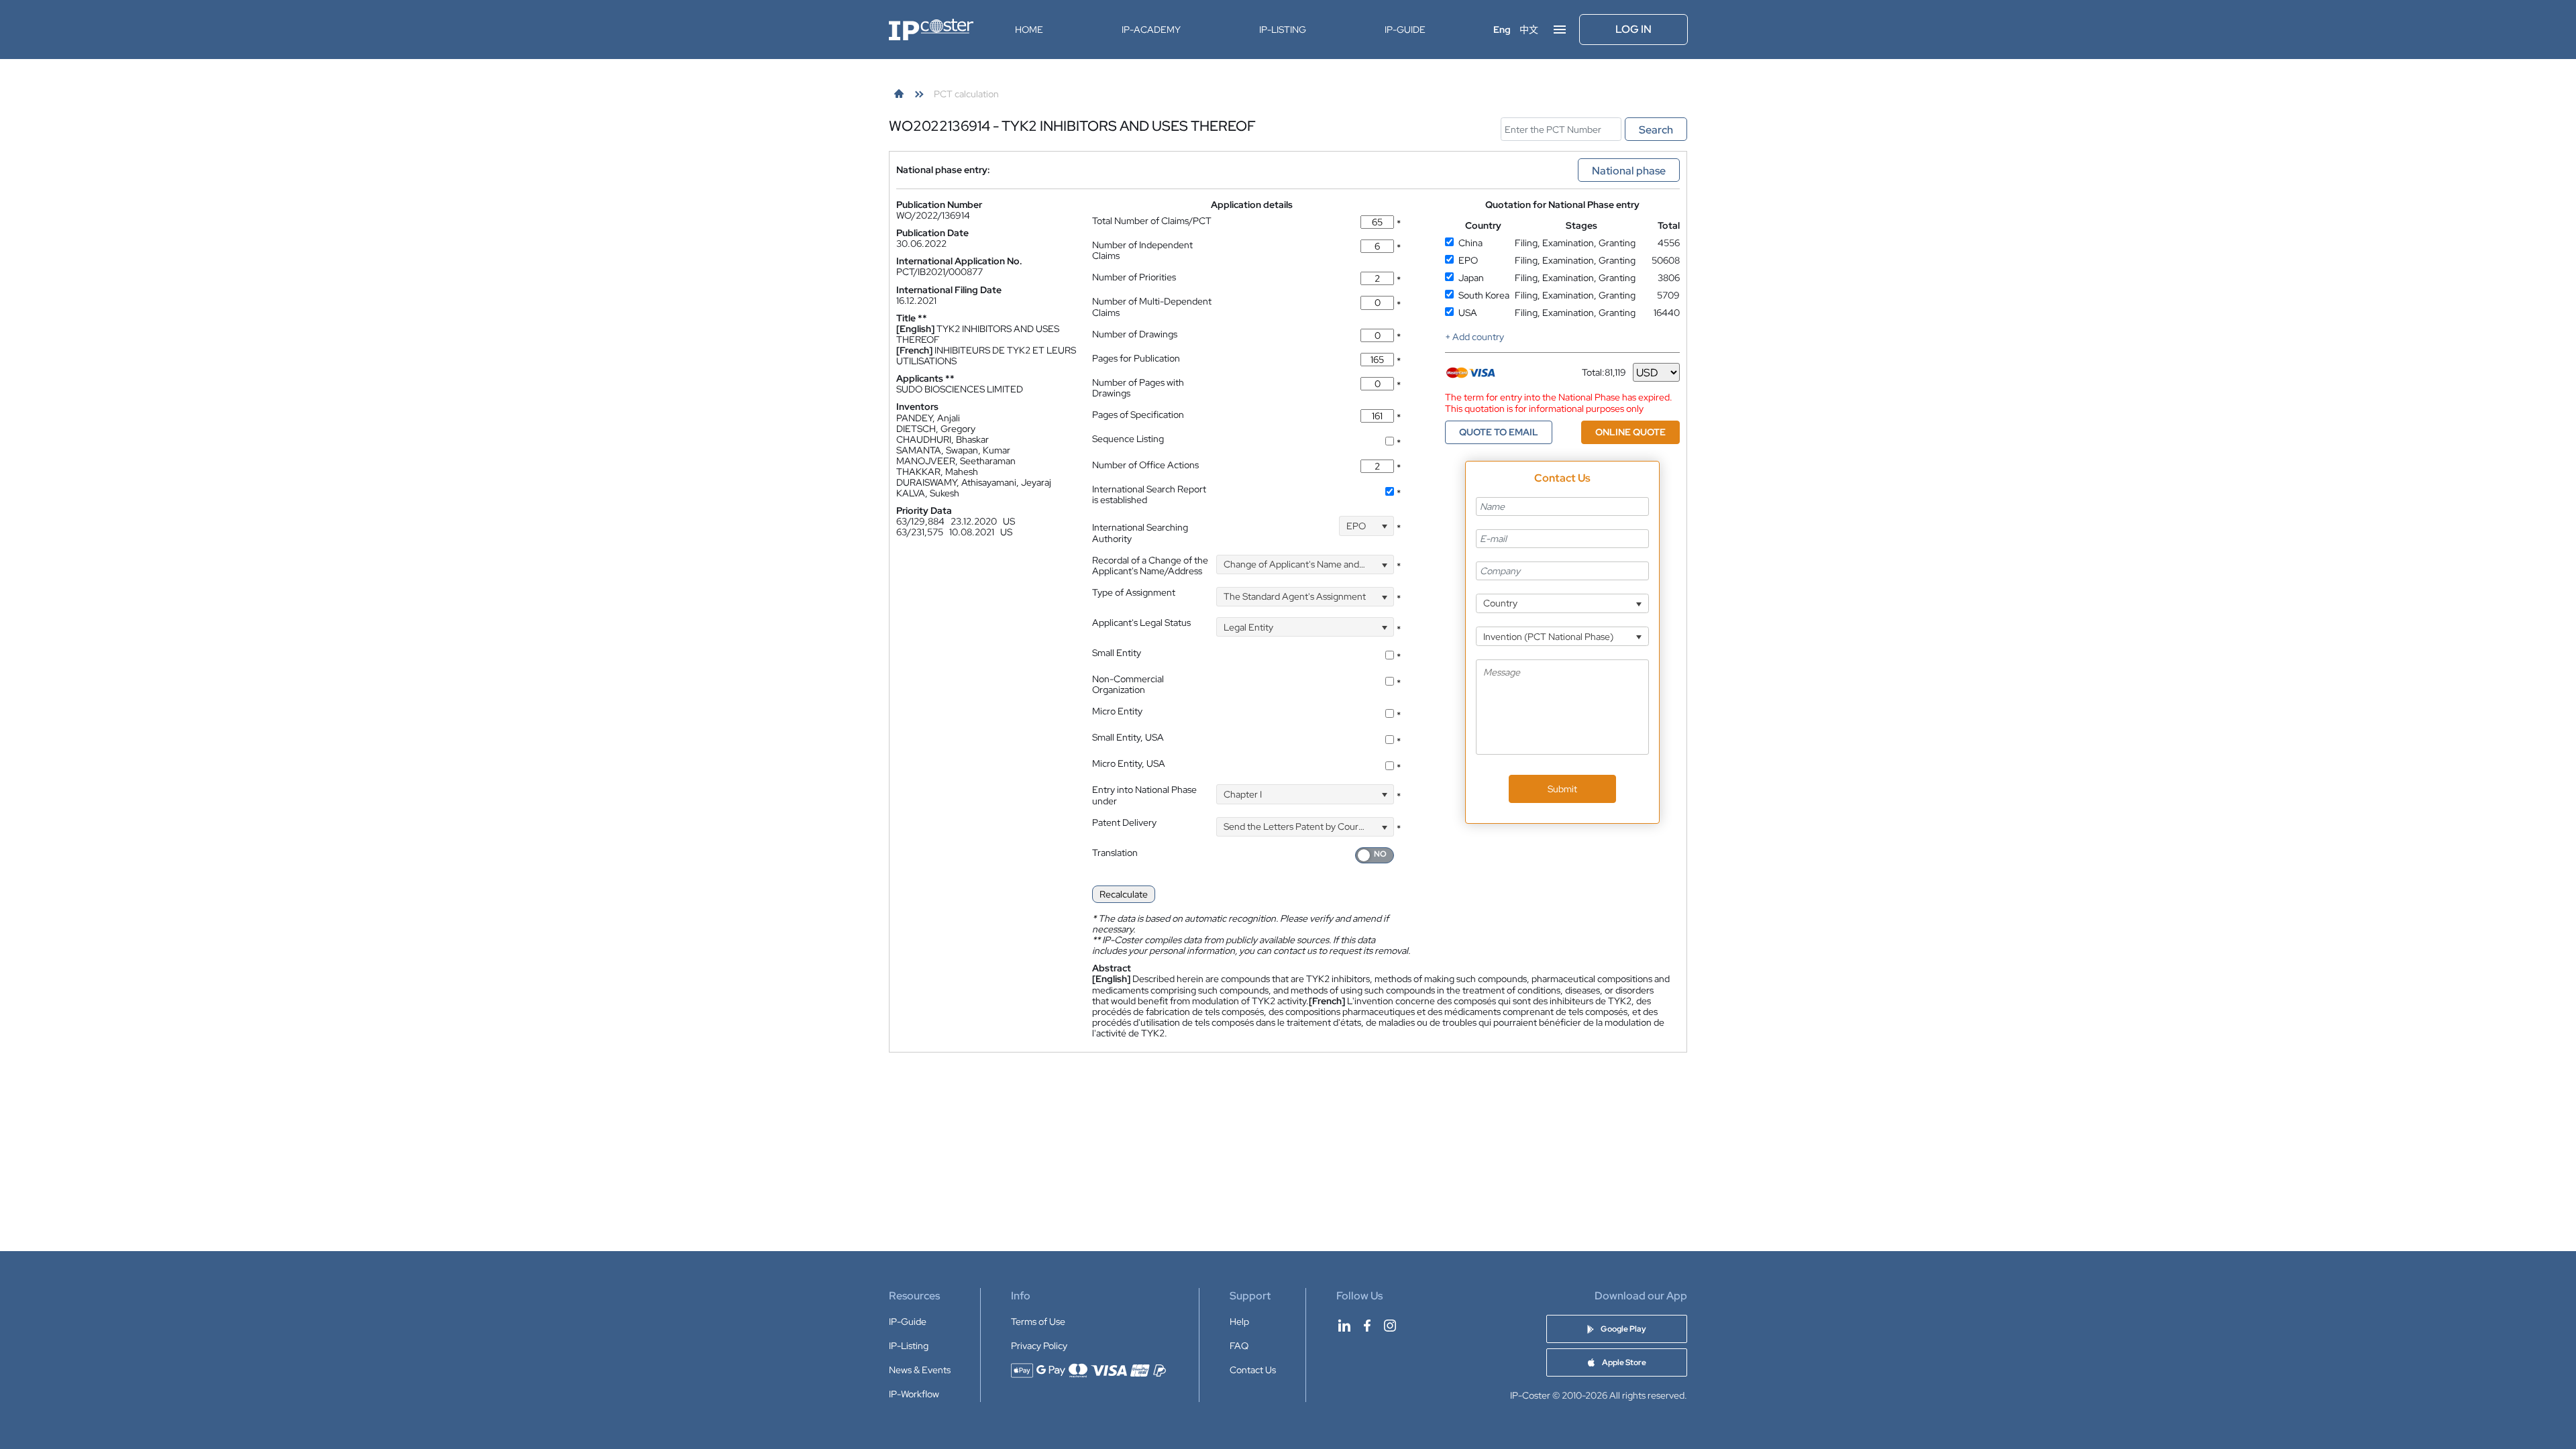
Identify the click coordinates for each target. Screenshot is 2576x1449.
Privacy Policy (1039, 1346)
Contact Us (1253, 1370)
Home (1029, 30)
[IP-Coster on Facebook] (1367, 1326)
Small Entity (1117, 653)
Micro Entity (1117, 711)
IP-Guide (1405, 30)
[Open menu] (1560, 30)
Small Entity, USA (1128, 737)
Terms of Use (1038, 1322)
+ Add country (1474, 337)
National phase (1629, 171)
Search (1656, 130)
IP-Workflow (914, 1394)
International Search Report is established (1149, 494)
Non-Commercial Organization (1128, 684)
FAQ (1239, 1346)
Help (1239, 1322)
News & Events (920, 1370)
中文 (1529, 30)
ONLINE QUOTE (1630, 432)
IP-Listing (1283, 30)
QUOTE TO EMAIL (1499, 432)
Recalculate (1124, 894)
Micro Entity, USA (1129, 763)
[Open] (1384, 526)
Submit (1562, 789)
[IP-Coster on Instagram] (1390, 1326)
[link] (899, 94)
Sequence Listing (1128, 439)
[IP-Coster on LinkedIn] (1344, 1326)
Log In (1633, 29)
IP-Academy (1151, 30)
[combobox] (1366, 526)
